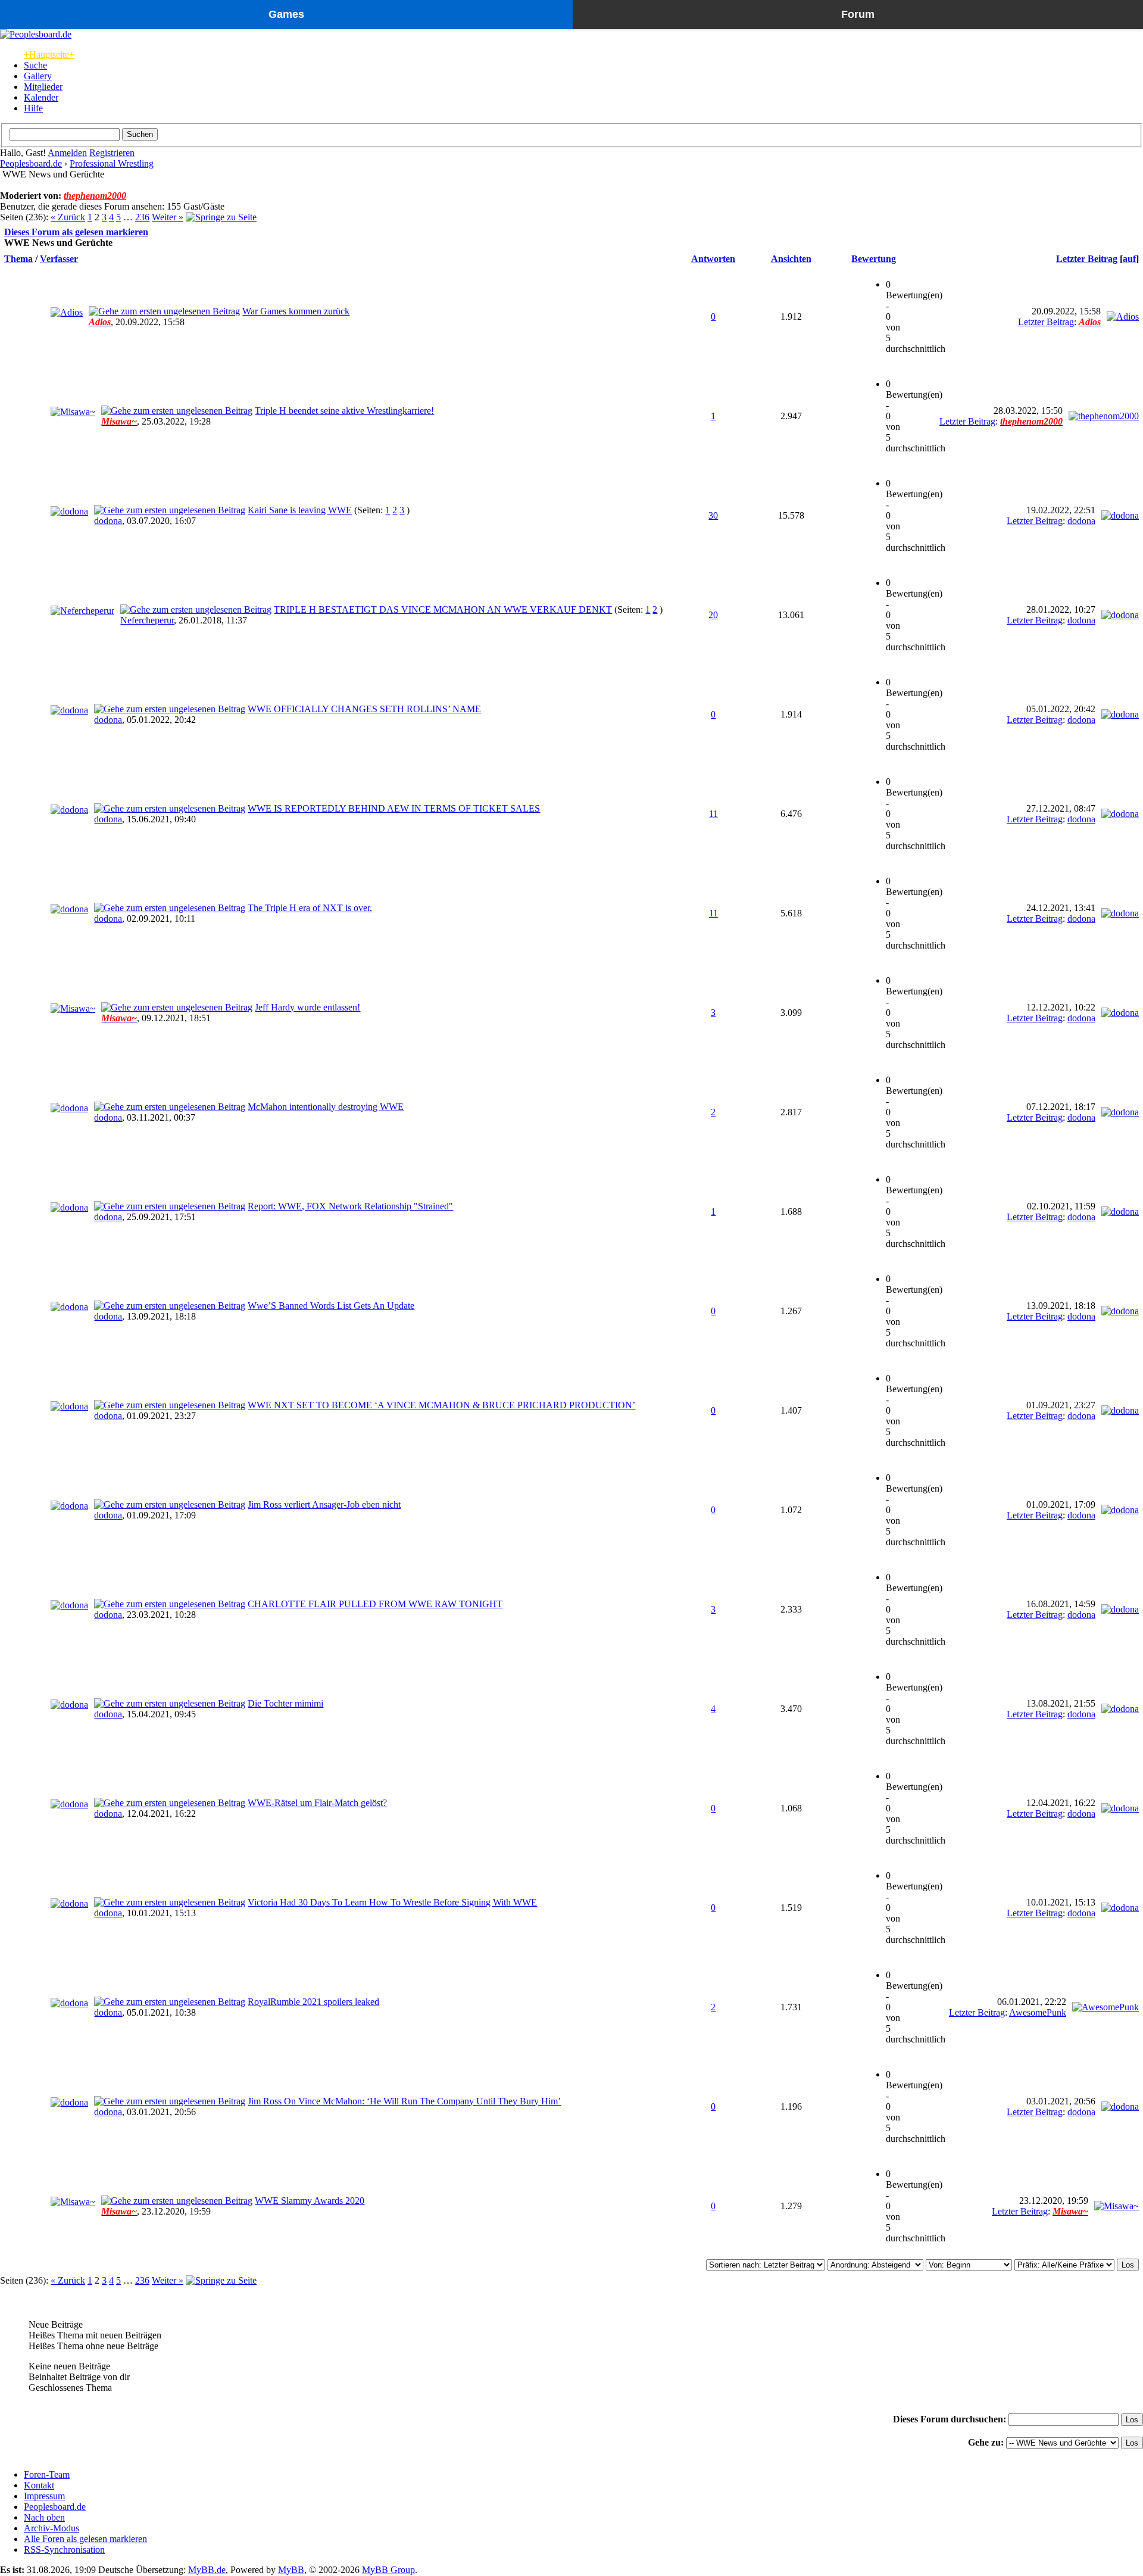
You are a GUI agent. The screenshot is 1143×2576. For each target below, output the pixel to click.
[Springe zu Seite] (221, 217)
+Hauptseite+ (49, 54)
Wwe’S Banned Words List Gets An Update (331, 1306)
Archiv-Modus (51, 2528)
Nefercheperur (147, 620)
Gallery (38, 76)
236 (142, 217)
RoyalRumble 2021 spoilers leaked (313, 2002)
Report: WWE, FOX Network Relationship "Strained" (350, 1206)
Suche (35, 65)
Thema (18, 259)
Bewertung (874, 259)
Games (286, 14)
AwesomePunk (1038, 2012)
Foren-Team (47, 2474)
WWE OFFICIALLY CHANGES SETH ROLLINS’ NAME (364, 709)
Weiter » (168, 217)
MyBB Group (388, 2570)
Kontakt (39, 2485)
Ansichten (791, 259)
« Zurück (68, 217)
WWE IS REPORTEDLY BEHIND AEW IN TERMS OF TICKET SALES (394, 808)
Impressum (44, 2496)
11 (713, 814)
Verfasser (59, 259)
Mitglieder (43, 87)
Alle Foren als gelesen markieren (85, 2539)
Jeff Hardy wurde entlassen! (307, 1007)
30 (713, 515)
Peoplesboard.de (31, 163)
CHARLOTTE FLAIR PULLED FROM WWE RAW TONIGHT (375, 1604)
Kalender (41, 97)
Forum (858, 14)
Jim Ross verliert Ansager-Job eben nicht (324, 1504)
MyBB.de (207, 2570)
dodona (108, 521)
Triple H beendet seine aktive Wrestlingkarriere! (344, 411)
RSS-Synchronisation (64, 2550)
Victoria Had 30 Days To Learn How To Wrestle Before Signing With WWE (392, 1902)
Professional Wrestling (112, 163)
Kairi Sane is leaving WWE (300, 510)
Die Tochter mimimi (285, 1703)
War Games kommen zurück (296, 311)
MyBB (291, 2570)
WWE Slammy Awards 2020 (310, 2201)
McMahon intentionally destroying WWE (326, 1107)
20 (713, 615)
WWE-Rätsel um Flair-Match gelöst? (317, 1803)
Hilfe (33, 108)
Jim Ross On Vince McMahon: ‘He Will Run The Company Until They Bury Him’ (404, 2101)
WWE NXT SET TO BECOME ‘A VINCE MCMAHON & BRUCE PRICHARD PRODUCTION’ (441, 1405)
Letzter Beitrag (1087, 259)
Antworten (713, 259)
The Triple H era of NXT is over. (310, 908)
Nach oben (44, 2517)
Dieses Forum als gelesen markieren (76, 232)
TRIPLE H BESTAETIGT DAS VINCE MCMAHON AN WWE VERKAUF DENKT (443, 609)
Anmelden (67, 153)
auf (1129, 259)
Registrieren (112, 153)
